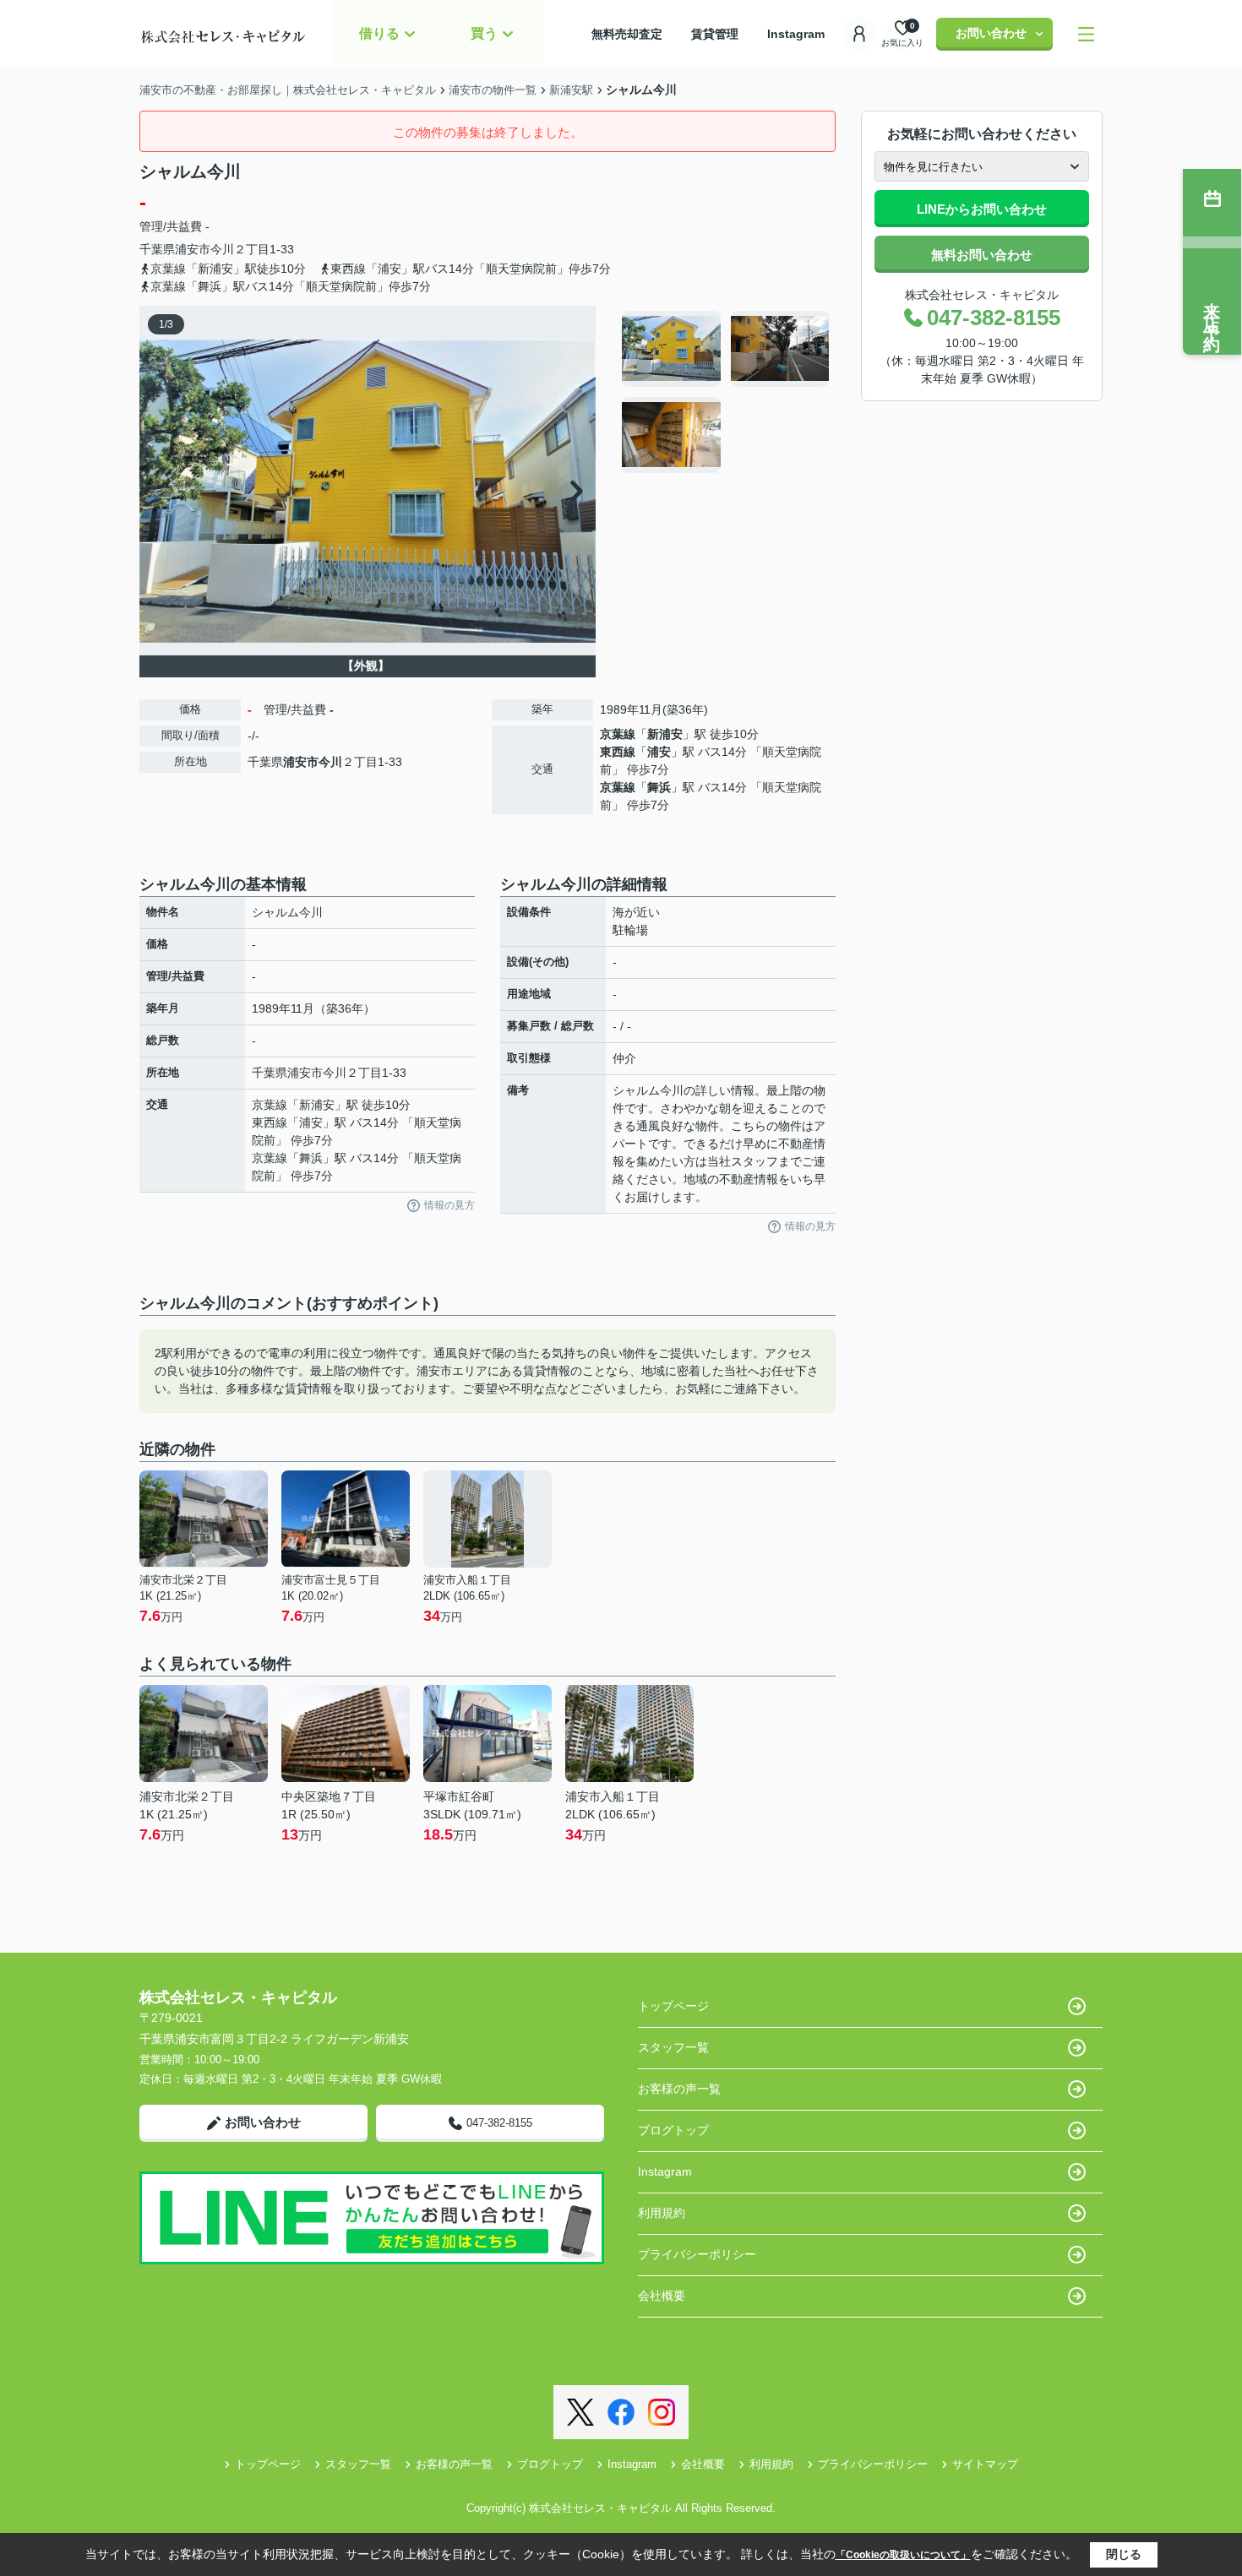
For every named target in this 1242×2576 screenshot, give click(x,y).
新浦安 (665, 734)
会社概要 (662, 2296)
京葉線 (618, 734)
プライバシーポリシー (697, 2254)
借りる (379, 33)
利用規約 (662, 2213)
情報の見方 (449, 1205)
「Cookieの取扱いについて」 (903, 2555)
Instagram (796, 34)
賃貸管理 (727, 34)
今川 (222, 249)
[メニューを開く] (1086, 34)
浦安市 (193, 249)
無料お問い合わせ (982, 255)
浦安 (659, 752)
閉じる (1124, 2554)
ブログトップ (673, 2130)
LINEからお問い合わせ (982, 209)
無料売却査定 (639, 34)
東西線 (618, 752)
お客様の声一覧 (679, 2089)
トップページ (673, 2006)
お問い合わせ (991, 33)
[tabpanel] (726, 392)
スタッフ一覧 (673, 2047)
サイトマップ (985, 2464)
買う (484, 33)
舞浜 (659, 787)
